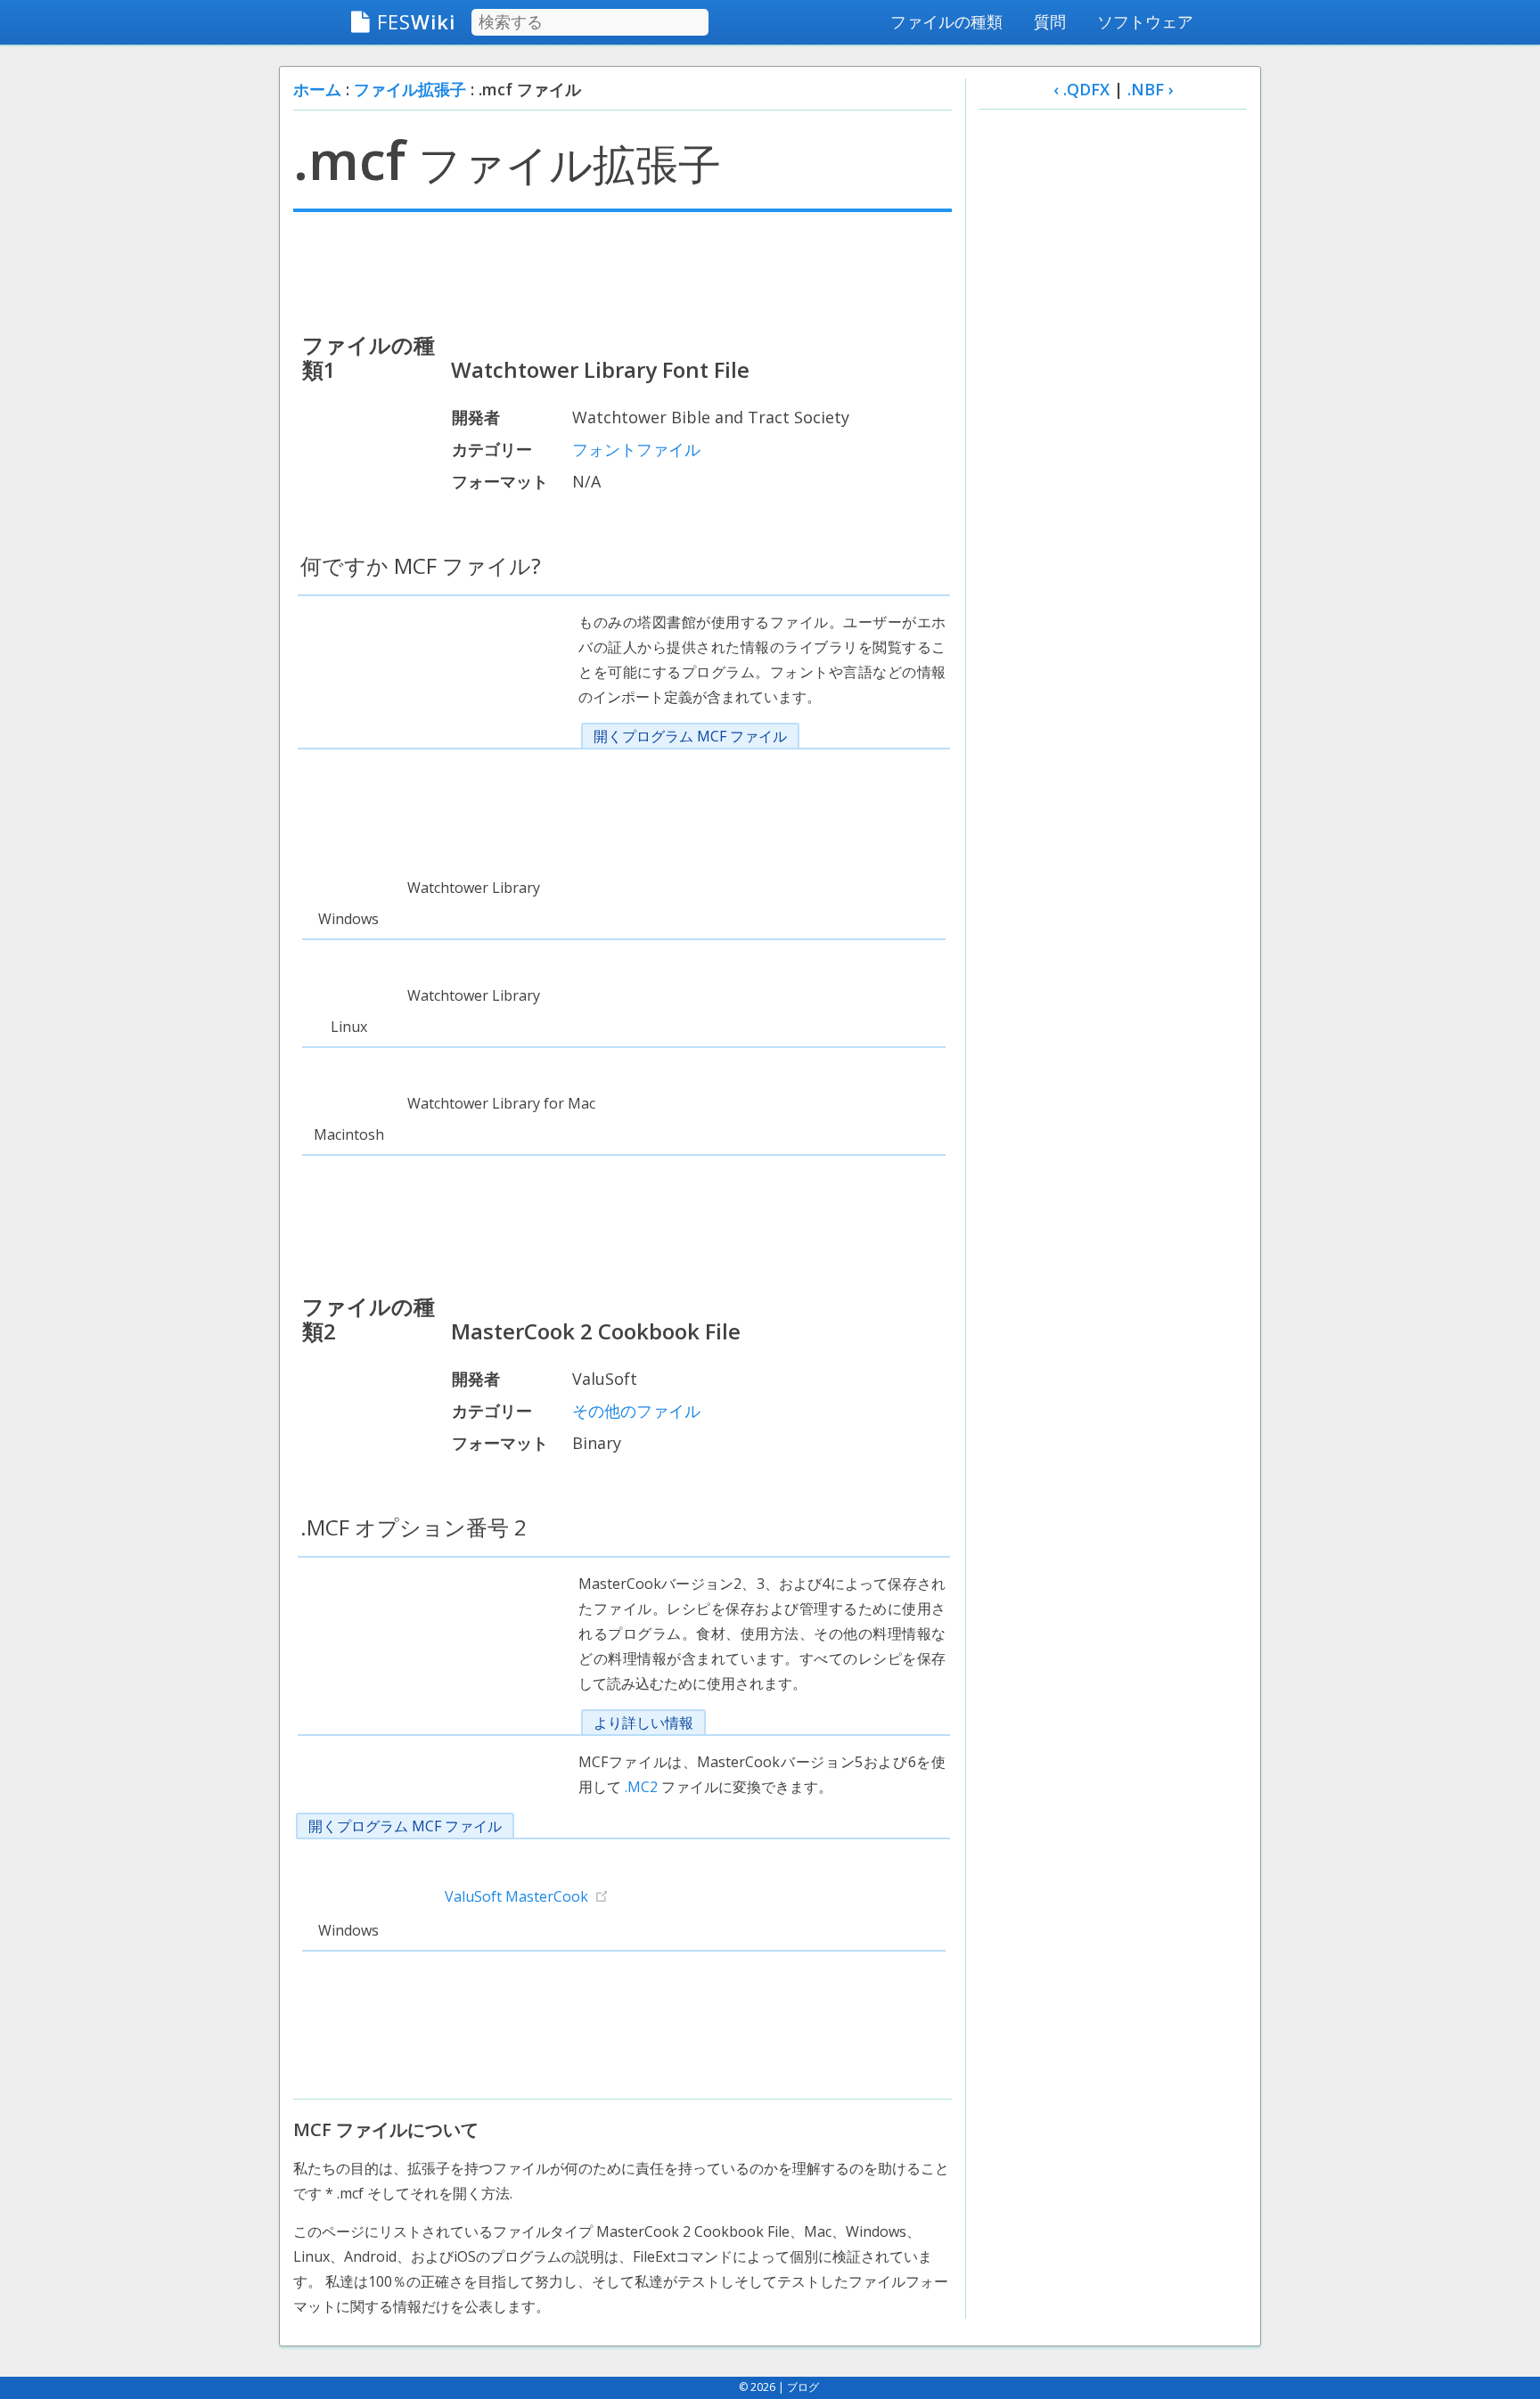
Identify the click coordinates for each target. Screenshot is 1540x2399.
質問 (1050, 21)
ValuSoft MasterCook (516, 1896)
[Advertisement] (623, 270)
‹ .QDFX (1081, 89)
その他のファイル (636, 1411)
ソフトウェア (1145, 21)
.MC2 (641, 1787)
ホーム (317, 89)
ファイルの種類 (946, 21)
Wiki (416, 21)
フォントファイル (636, 449)
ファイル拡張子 (410, 89)
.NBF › (1151, 89)
